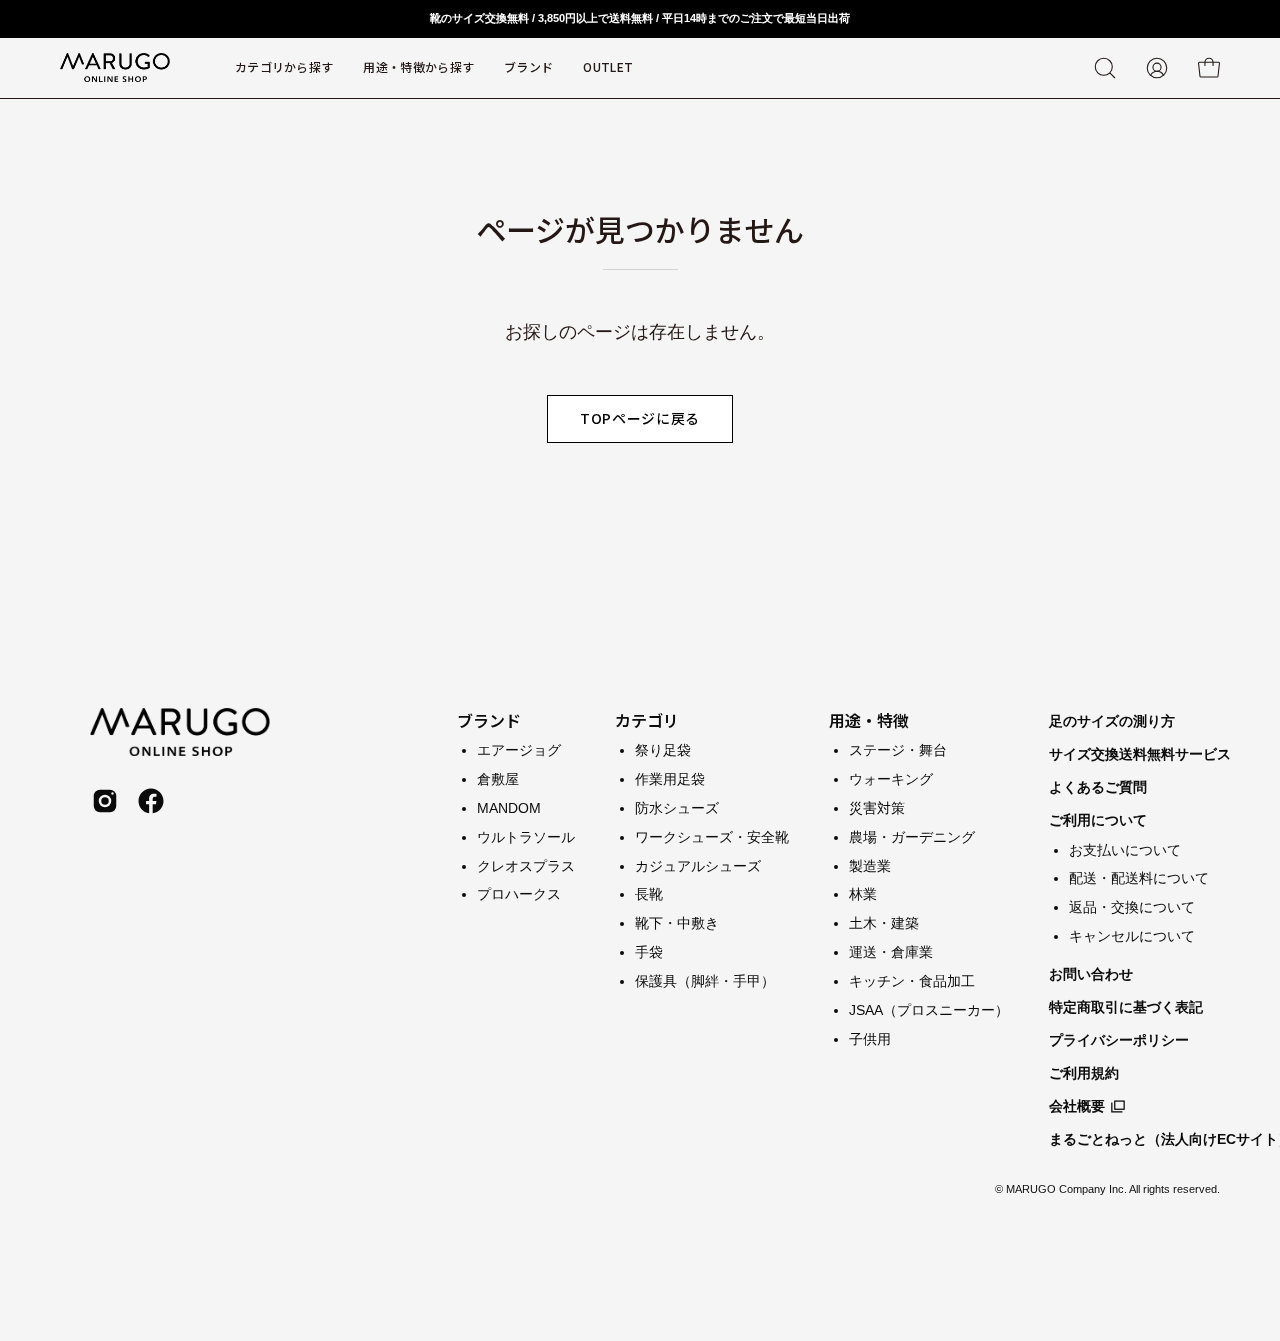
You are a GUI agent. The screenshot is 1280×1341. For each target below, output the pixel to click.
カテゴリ (647, 720)
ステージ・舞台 (898, 750)
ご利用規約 (1084, 1073)
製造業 (870, 865)
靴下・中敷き (677, 923)
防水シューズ (677, 807)
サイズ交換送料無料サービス (1140, 754)
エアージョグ (519, 750)
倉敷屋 (498, 778)
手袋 (649, 952)
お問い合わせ (1091, 974)
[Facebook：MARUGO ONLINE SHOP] (151, 801)
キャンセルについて (1132, 936)
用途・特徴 (869, 720)
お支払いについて (1125, 850)
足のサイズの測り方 (1112, 721)
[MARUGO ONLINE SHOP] (115, 68)
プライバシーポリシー (1119, 1040)
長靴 (649, 894)
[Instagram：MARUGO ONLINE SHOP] (105, 801)
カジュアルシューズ (698, 865)
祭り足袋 (663, 750)
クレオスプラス (526, 865)
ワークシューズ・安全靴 (712, 836)
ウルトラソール (526, 836)
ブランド (489, 720)
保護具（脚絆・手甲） (705, 981)
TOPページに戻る (640, 418)
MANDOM (509, 807)
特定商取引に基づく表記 (1126, 1007)
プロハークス (519, 894)
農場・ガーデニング (912, 836)
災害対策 (877, 807)
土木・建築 (884, 923)
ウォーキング (891, 778)
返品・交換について (1132, 907)
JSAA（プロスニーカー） (929, 1009)
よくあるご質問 (1098, 787)
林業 (863, 894)
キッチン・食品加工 (912, 981)
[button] (528, 68)
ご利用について (1098, 820)
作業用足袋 (670, 778)
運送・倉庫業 (891, 952)
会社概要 (1077, 1106)
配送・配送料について (1139, 878)
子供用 (870, 1038)
